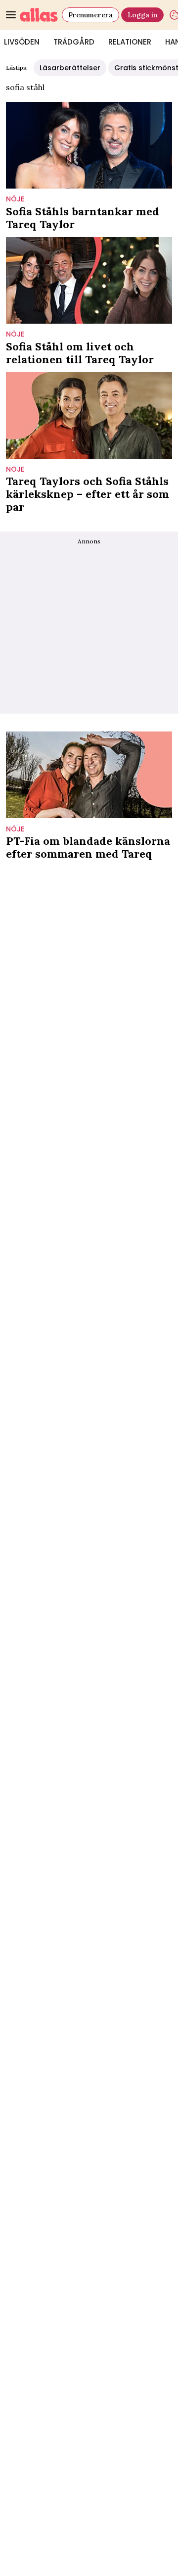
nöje (15, 199)
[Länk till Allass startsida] (39, 15)
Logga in (142, 15)
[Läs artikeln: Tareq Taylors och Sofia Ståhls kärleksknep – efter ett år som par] (89, 415)
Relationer (130, 42)
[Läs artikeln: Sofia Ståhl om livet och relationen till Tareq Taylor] (89, 280)
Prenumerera (90, 15)
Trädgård (74, 42)
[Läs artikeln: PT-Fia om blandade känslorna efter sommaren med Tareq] (89, 775)
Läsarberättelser (70, 68)
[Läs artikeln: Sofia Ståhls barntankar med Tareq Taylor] (89, 145)
